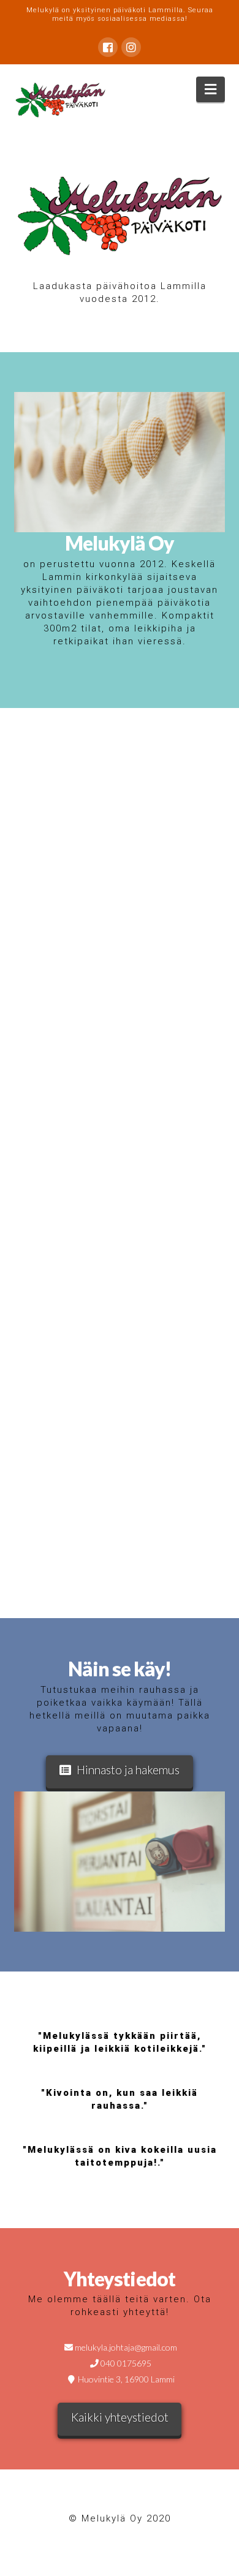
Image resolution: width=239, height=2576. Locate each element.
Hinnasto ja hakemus (128, 1770)
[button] (211, 89)
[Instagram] (131, 47)
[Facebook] (108, 47)
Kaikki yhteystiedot (120, 2417)
